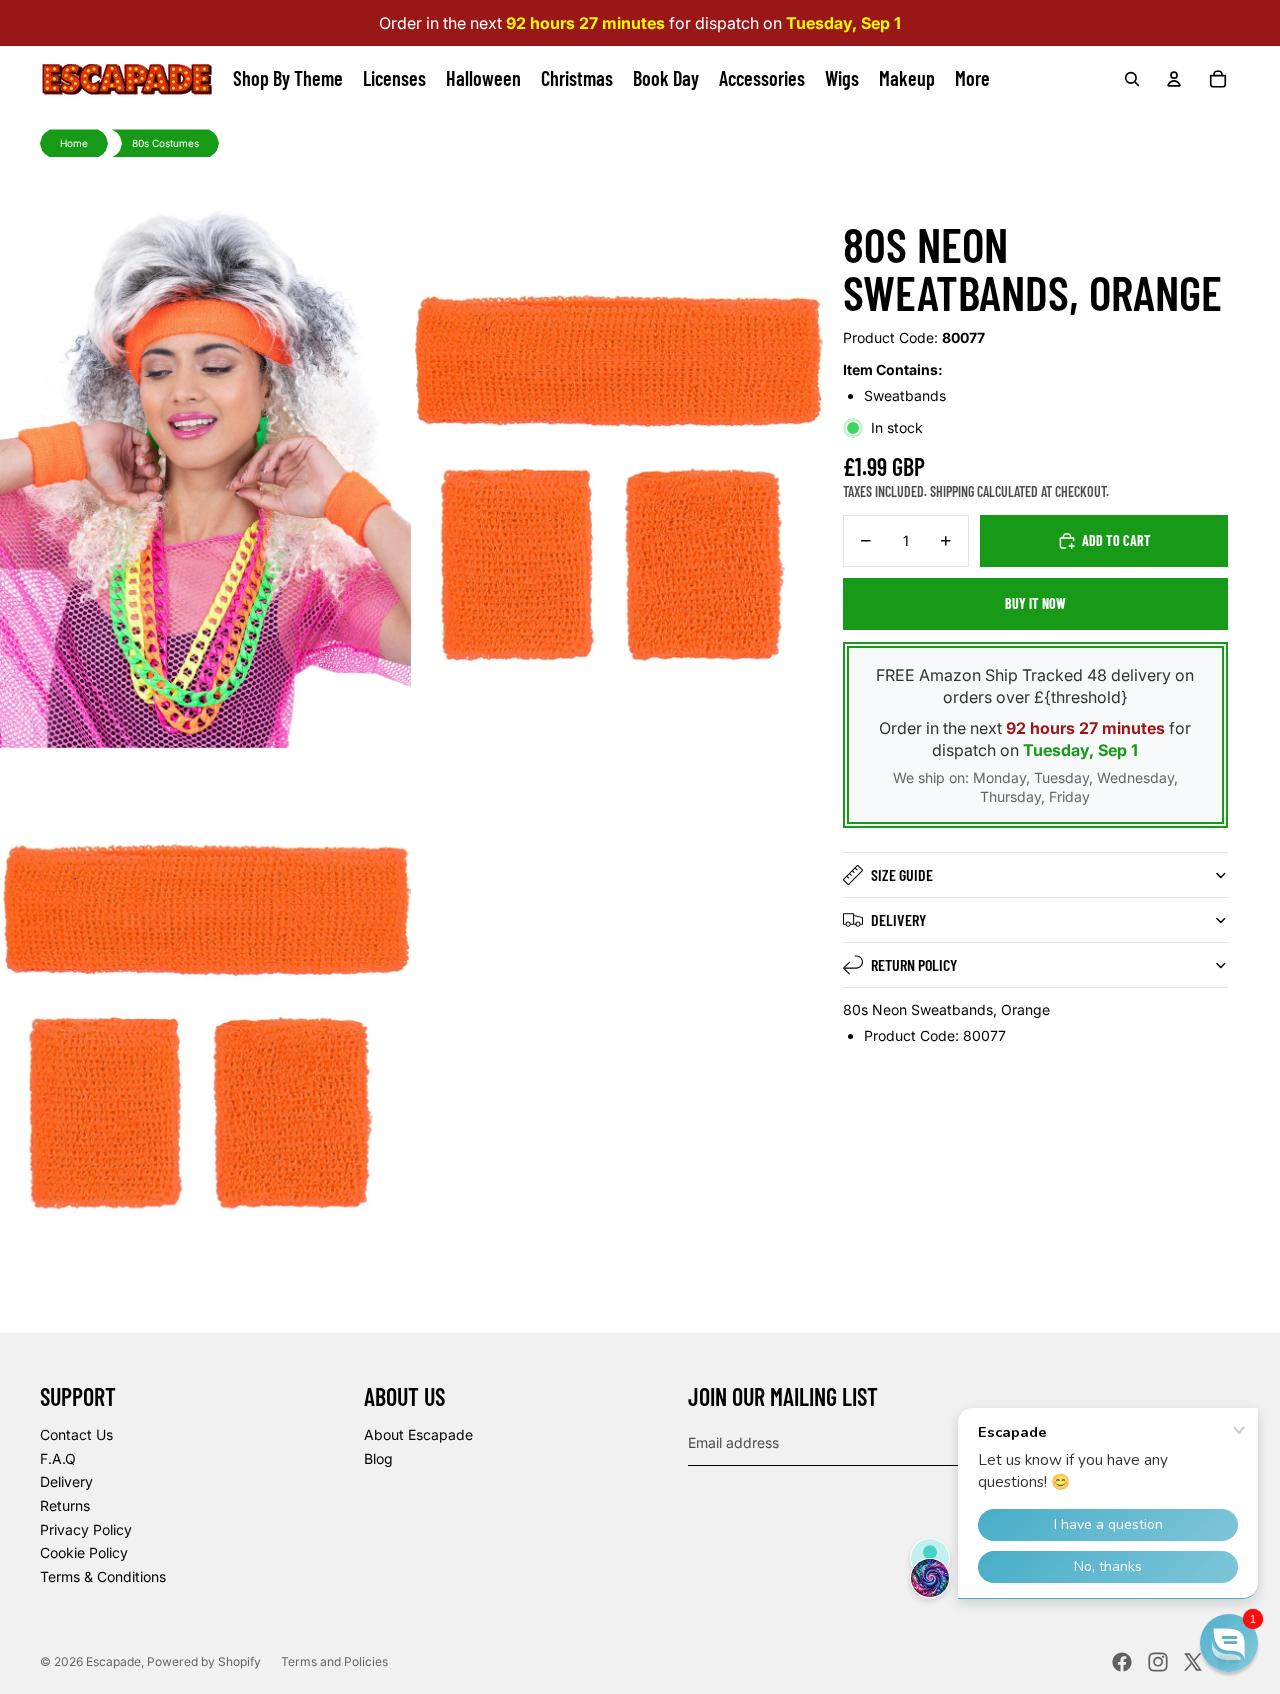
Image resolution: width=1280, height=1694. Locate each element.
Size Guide (902, 874)
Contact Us (76, 1434)
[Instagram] (1158, 1662)
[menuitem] (972, 79)
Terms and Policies (334, 1661)
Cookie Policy (84, 1552)
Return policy (914, 964)
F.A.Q (58, 1458)
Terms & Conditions (103, 1576)
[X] (1193, 1662)
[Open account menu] (1174, 79)
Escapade (113, 1661)
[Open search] (1132, 79)
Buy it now (1035, 603)
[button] (1229, 1643)
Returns (65, 1505)
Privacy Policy (86, 1529)
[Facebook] (1122, 1662)
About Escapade (418, 1434)
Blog (378, 1458)
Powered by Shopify (204, 1661)
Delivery (898, 919)
